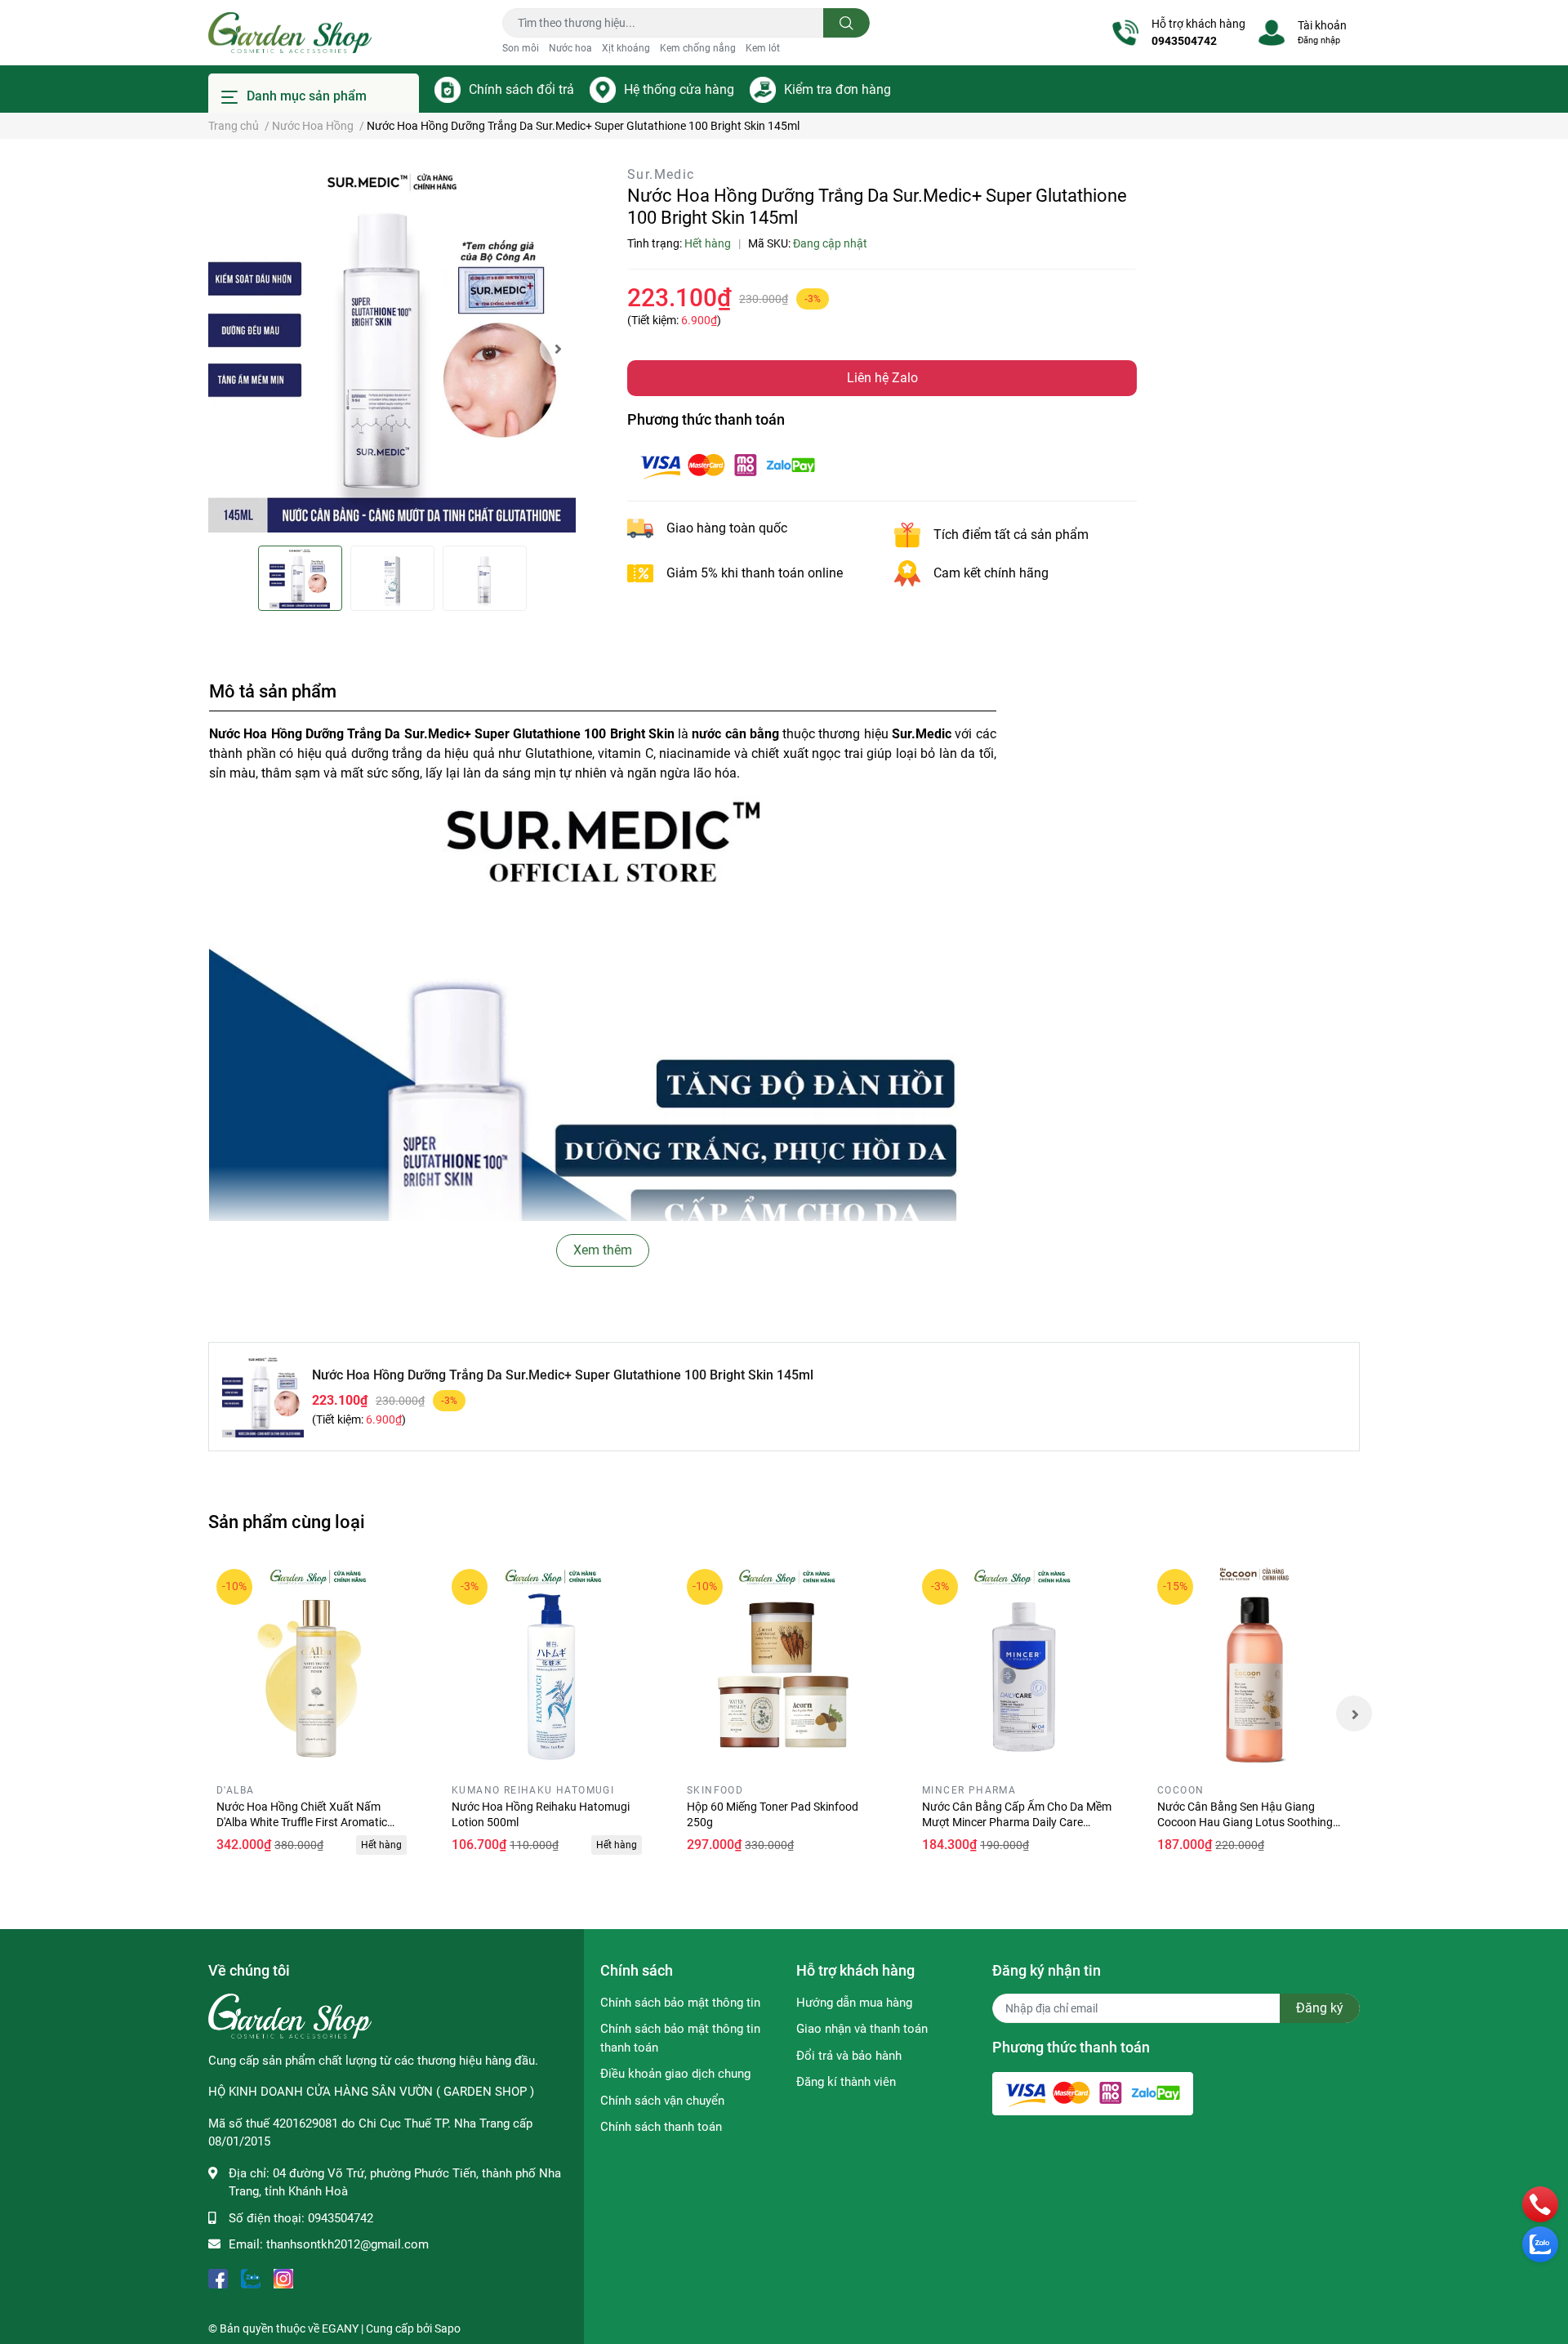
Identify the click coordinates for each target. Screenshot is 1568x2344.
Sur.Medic (661, 174)
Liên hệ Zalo (882, 378)
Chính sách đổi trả (521, 89)
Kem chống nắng (698, 48)
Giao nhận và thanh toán (862, 2029)
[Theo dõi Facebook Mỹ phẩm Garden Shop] (218, 2277)
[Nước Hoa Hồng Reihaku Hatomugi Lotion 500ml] (549, 1666)
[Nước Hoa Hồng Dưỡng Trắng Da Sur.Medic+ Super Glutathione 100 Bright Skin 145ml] (392, 349)
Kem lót (763, 48)
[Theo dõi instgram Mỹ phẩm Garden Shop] (283, 2277)
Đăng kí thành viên (846, 2082)
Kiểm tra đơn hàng (837, 89)
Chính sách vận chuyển (662, 2101)
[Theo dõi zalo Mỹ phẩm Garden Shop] (251, 2277)
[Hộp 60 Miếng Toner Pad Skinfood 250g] (784, 1666)
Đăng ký (1320, 2008)
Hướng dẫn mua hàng (854, 2003)
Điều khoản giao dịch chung (675, 2074)
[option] (392, 349)
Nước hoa (570, 48)
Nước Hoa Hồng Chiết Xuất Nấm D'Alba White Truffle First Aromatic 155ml (302, 1823)
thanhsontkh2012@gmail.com (347, 2244)
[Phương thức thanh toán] (728, 464)
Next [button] (558, 349)
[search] (846, 23)
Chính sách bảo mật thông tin (680, 2003)
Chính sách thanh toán (661, 2127)
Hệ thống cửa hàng (679, 89)
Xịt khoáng (626, 48)
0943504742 (1184, 41)
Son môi (521, 48)
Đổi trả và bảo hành (849, 2056)
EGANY (340, 2328)
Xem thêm (603, 1250)
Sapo (448, 2328)
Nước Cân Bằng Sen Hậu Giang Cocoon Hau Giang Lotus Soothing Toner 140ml (1245, 1823)
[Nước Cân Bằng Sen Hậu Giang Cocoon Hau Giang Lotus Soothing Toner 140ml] (1254, 1666)
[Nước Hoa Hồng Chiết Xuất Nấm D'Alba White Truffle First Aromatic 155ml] (314, 1666)
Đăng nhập (1319, 40)
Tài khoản (1322, 25)
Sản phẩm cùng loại (287, 1522)
